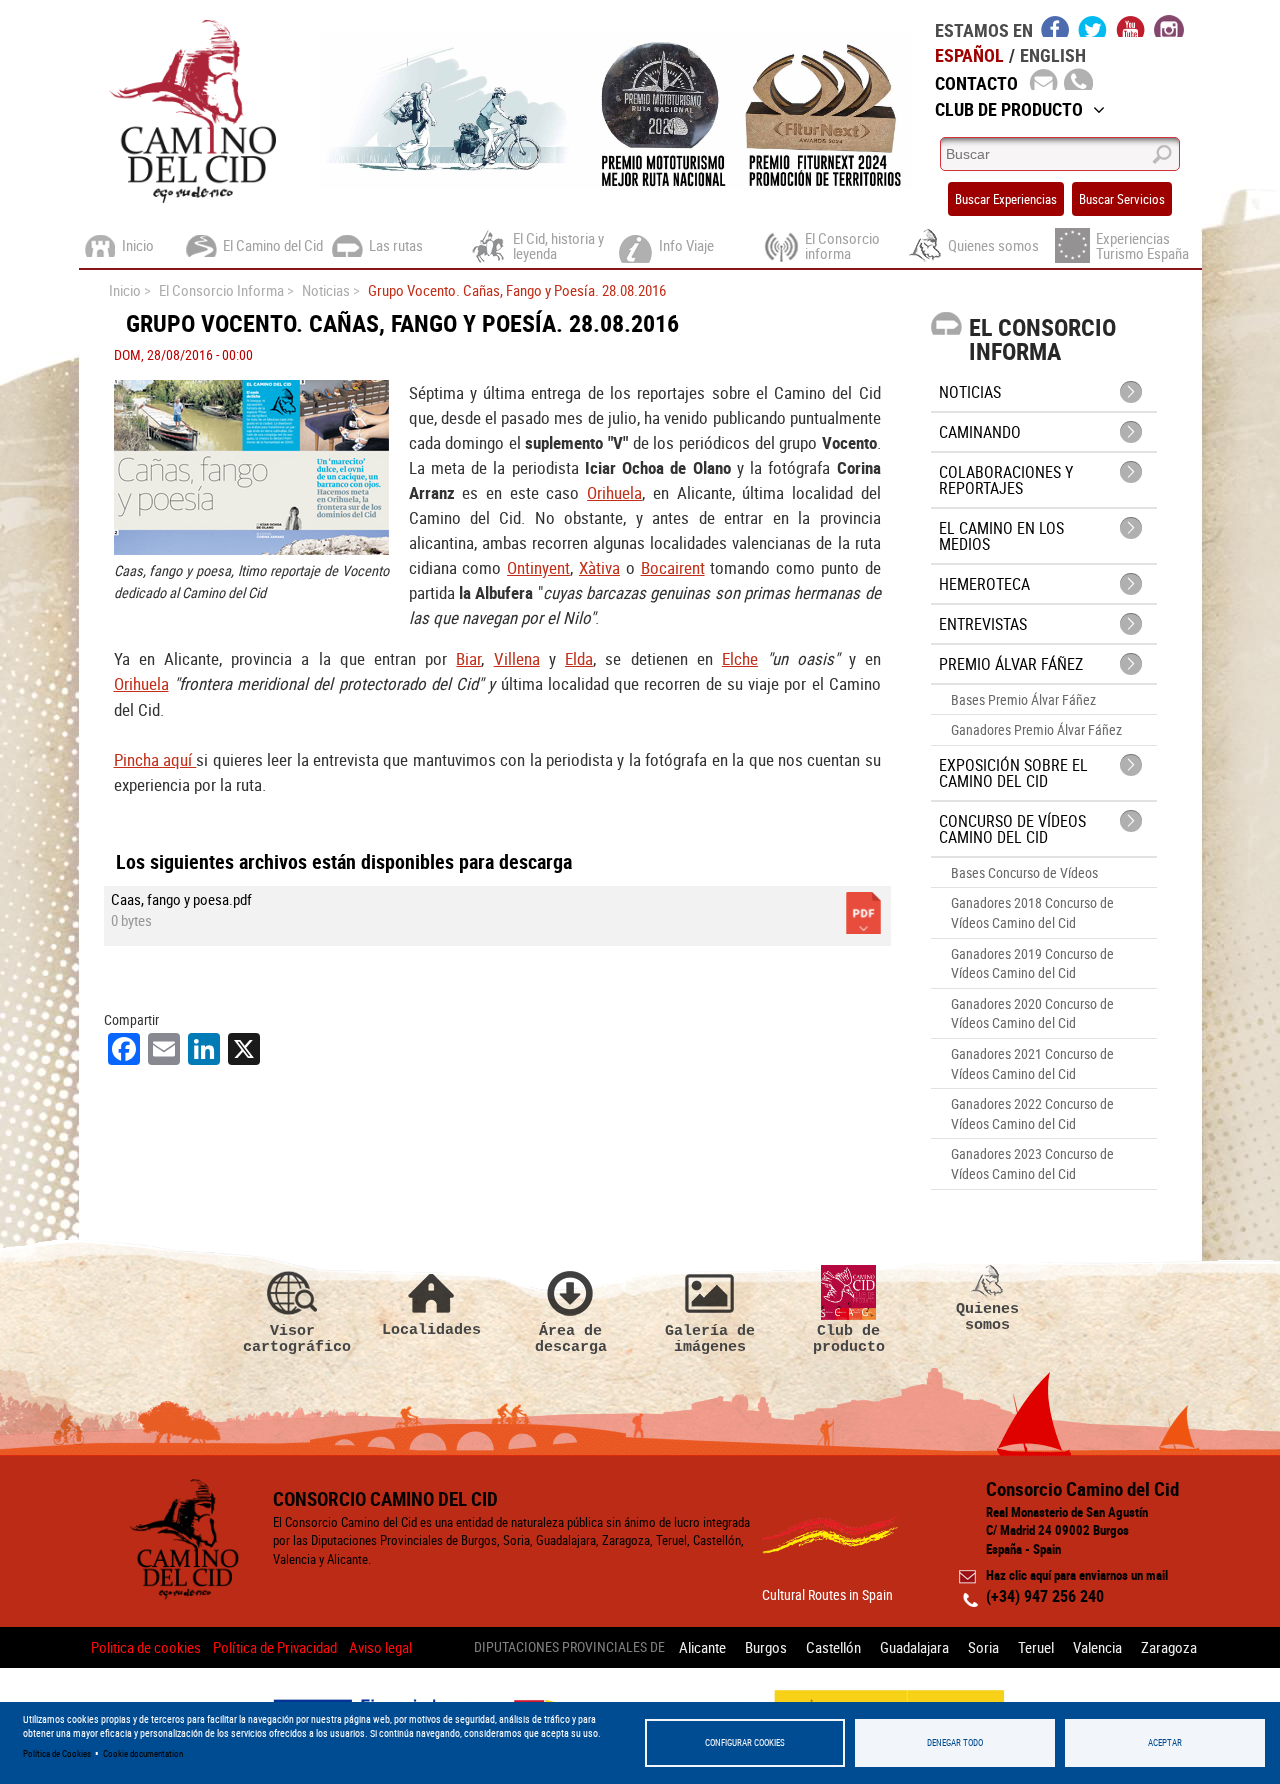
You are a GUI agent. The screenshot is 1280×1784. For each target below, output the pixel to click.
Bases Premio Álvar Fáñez (1023, 699)
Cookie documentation (143, 1753)
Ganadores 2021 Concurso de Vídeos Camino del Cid (1032, 1063)
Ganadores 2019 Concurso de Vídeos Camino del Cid (1032, 963)
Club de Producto (1009, 109)
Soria (983, 1647)
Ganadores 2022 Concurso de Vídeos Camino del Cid (1032, 1113)
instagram (1169, 26)
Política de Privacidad (275, 1647)
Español (969, 55)
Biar (468, 658)
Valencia (1097, 1647)
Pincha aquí (155, 759)
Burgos (766, 1647)
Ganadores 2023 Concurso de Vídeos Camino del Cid (1032, 1163)
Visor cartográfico (293, 1338)
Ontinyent (538, 567)
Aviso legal (380, 1647)
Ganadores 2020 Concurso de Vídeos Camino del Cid (1032, 1013)
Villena (517, 658)
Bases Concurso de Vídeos (1024, 872)
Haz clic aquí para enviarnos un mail (1077, 1575)
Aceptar (1165, 1742)
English (1053, 55)
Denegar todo (955, 1742)
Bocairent (673, 567)
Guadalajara (914, 1647)
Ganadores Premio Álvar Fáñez (1036, 729)
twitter (1093, 26)
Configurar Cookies (745, 1742)
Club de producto (849, 1338)
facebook (1055, 26)
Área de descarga (571, 1338)
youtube (1131, 26)
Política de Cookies (57, 1753)
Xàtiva (599, 567)
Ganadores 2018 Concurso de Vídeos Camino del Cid (1032, 912)
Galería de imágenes (710, 1338)
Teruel (1036, 1647)
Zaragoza (1169, 1647)
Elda (579, 658)
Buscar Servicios (1122, 199)
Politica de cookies (146, 1647)
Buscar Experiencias (1006, 199)
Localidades (431, 1329)
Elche (740, 658)
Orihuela (614, 492)
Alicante (702, 1647)
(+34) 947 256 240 (1045, 1596)
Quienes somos (987, 1316)
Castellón (833, 1647)
